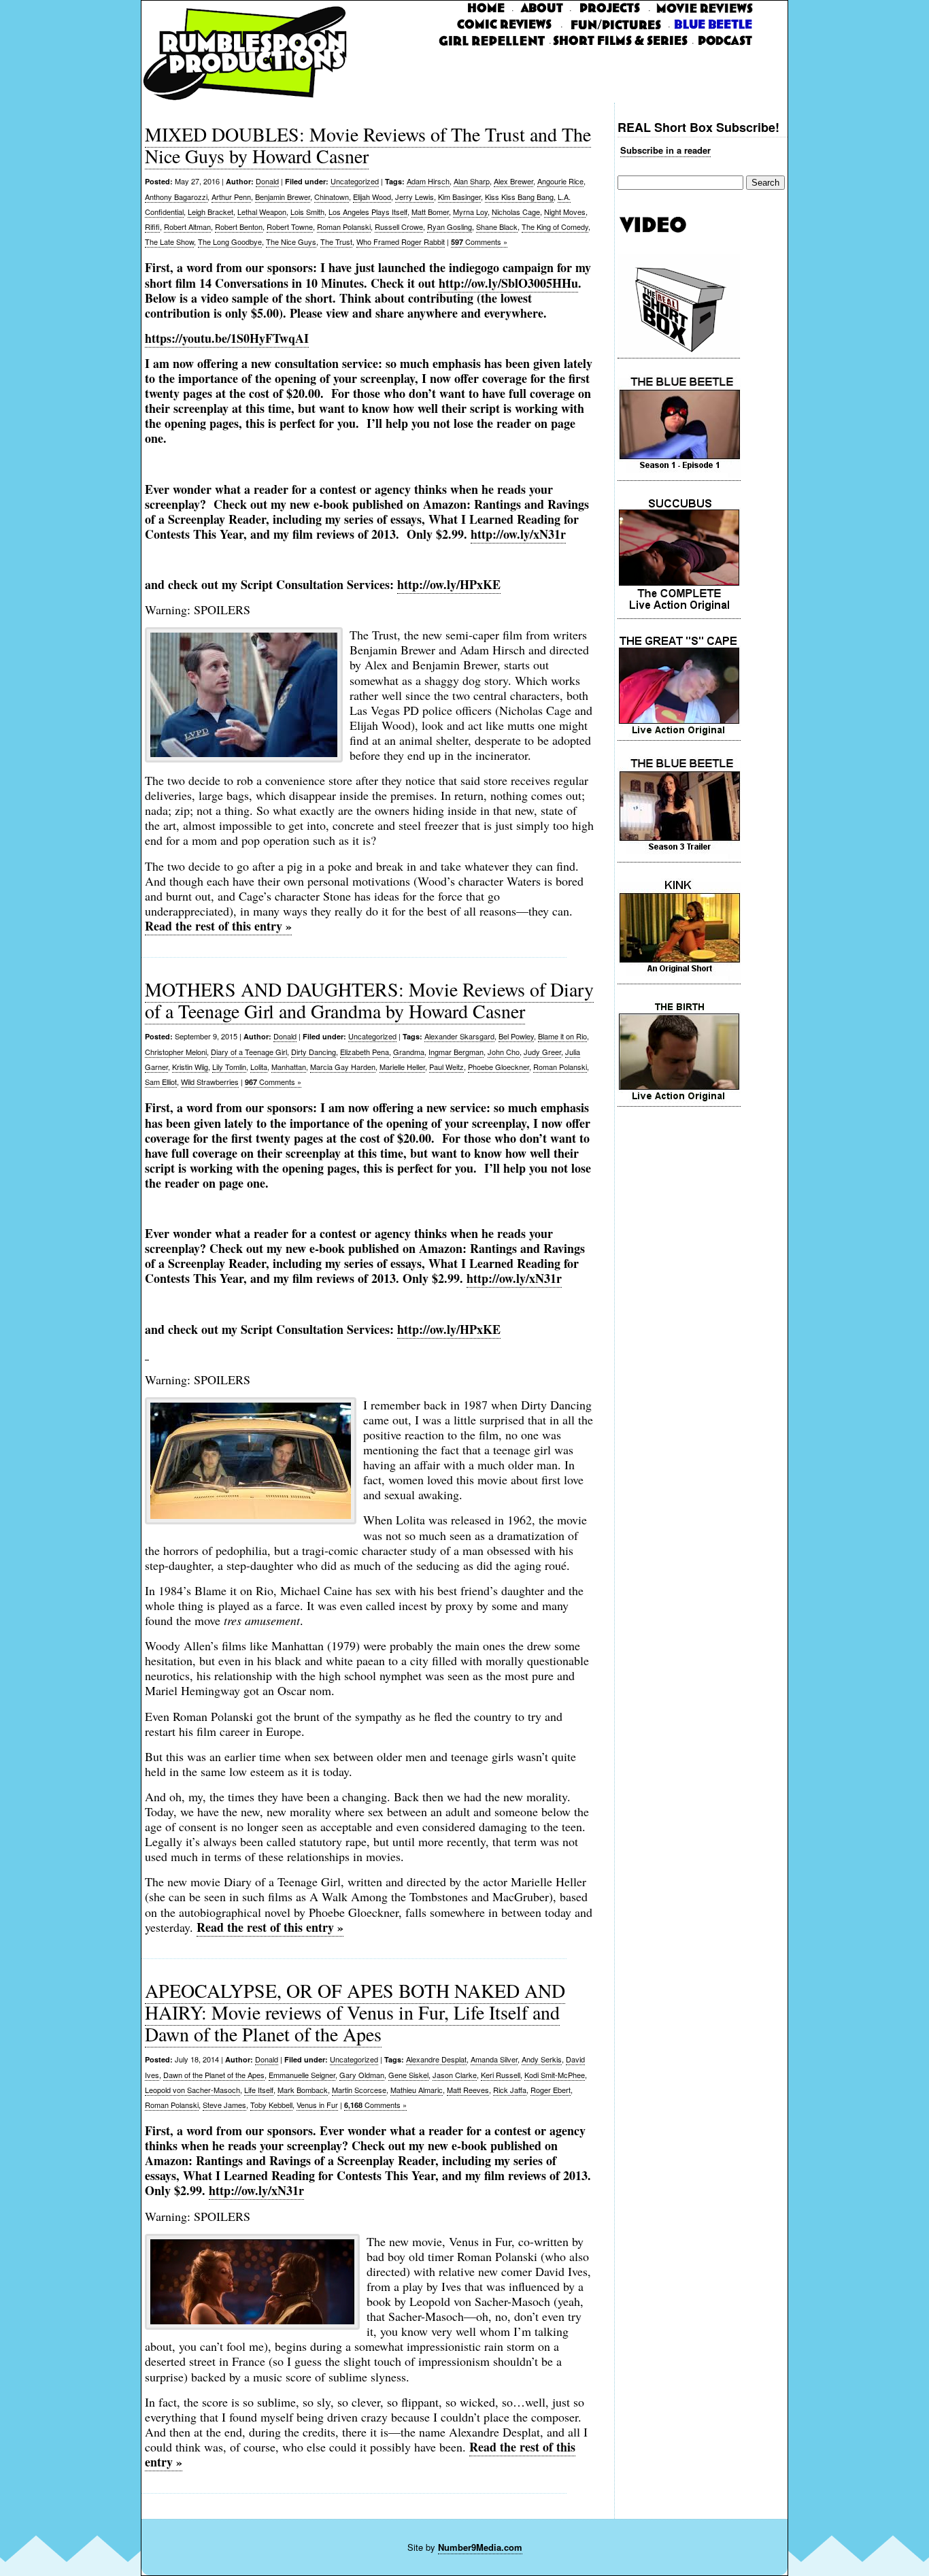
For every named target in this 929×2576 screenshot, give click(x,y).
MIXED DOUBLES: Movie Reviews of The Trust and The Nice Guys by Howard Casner (368, 145)
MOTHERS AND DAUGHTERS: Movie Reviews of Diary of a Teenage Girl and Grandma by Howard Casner (369, 1000)
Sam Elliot (161, 1082)
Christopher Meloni (176, 1052)
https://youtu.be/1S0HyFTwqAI (227, 338)
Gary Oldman (362, 2075)
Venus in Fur (317, 2105)
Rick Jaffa (510, 2090)
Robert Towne (290, 227)
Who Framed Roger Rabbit (401, 241)
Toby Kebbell (271, 2105)
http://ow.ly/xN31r (256, 2190)
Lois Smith (307, 212)
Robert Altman (187, 227)
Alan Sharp (472, 181)
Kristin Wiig (190, 1067)
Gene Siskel (408, 2075)
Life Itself (259, 2090)
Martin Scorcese (359, 2090)
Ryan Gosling (450, 227)
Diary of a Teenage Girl (249, 1052)
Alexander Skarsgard (459, 1036)
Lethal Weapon (262, 212)
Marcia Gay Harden (343, 1067)
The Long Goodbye (230, 241)
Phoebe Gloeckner (499, 1067)
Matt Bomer (430, 212)
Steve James (224, 2105)
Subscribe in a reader (665, 150)
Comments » (479, 241)
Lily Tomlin (229, 1067)
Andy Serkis (542, 2059)
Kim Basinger (459, 197)
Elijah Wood (372, 197)
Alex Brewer (513, 181)
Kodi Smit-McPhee (555, 2075)
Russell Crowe (399, 227)
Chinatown (332, 197)
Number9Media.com (480, 2547)
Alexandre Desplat (436, 2059)
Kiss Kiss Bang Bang (519, 197)
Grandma (409, 1052)
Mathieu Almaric (417, 2090)
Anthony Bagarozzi (176, 197)
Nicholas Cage (516, 212)
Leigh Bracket (210, 212)
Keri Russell (501, 2075)
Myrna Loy (470, 212)
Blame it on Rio (562, 1036)
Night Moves (565, 212)
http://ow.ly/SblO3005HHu (508, 283)
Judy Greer (542, 1052)
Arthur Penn (231, 197)
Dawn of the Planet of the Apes (214, 2075)
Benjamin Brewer (283, 197)
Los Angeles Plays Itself (368, 212)
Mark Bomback (303, 2090)
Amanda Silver (494, 2059)
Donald (267, 181)
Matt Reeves (468, 2090)
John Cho (504, 1052)
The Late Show (169, 241)
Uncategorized (355, 181)
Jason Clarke (455, 2075)
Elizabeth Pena (365, 1052)
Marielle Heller (402, 1067)
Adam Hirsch (428, 181)
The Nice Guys (291, 241)
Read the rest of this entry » (218, 926)
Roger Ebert (551, 2090)
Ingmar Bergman (456, 1052)
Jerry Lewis (415, 197)
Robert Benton (239, 227)
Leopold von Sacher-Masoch (192, 2090)
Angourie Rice (560, 181)
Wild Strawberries (210, 1082)
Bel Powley (516, 1036)
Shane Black (497, 227)
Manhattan (289, 1067)
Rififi (152, 227)
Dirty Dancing (314, 1052)
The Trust (336, 241)
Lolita (259, 1067)
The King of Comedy (555, 227)
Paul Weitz (446, 1067)
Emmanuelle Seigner (302, 2075)
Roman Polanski (344, 227)
